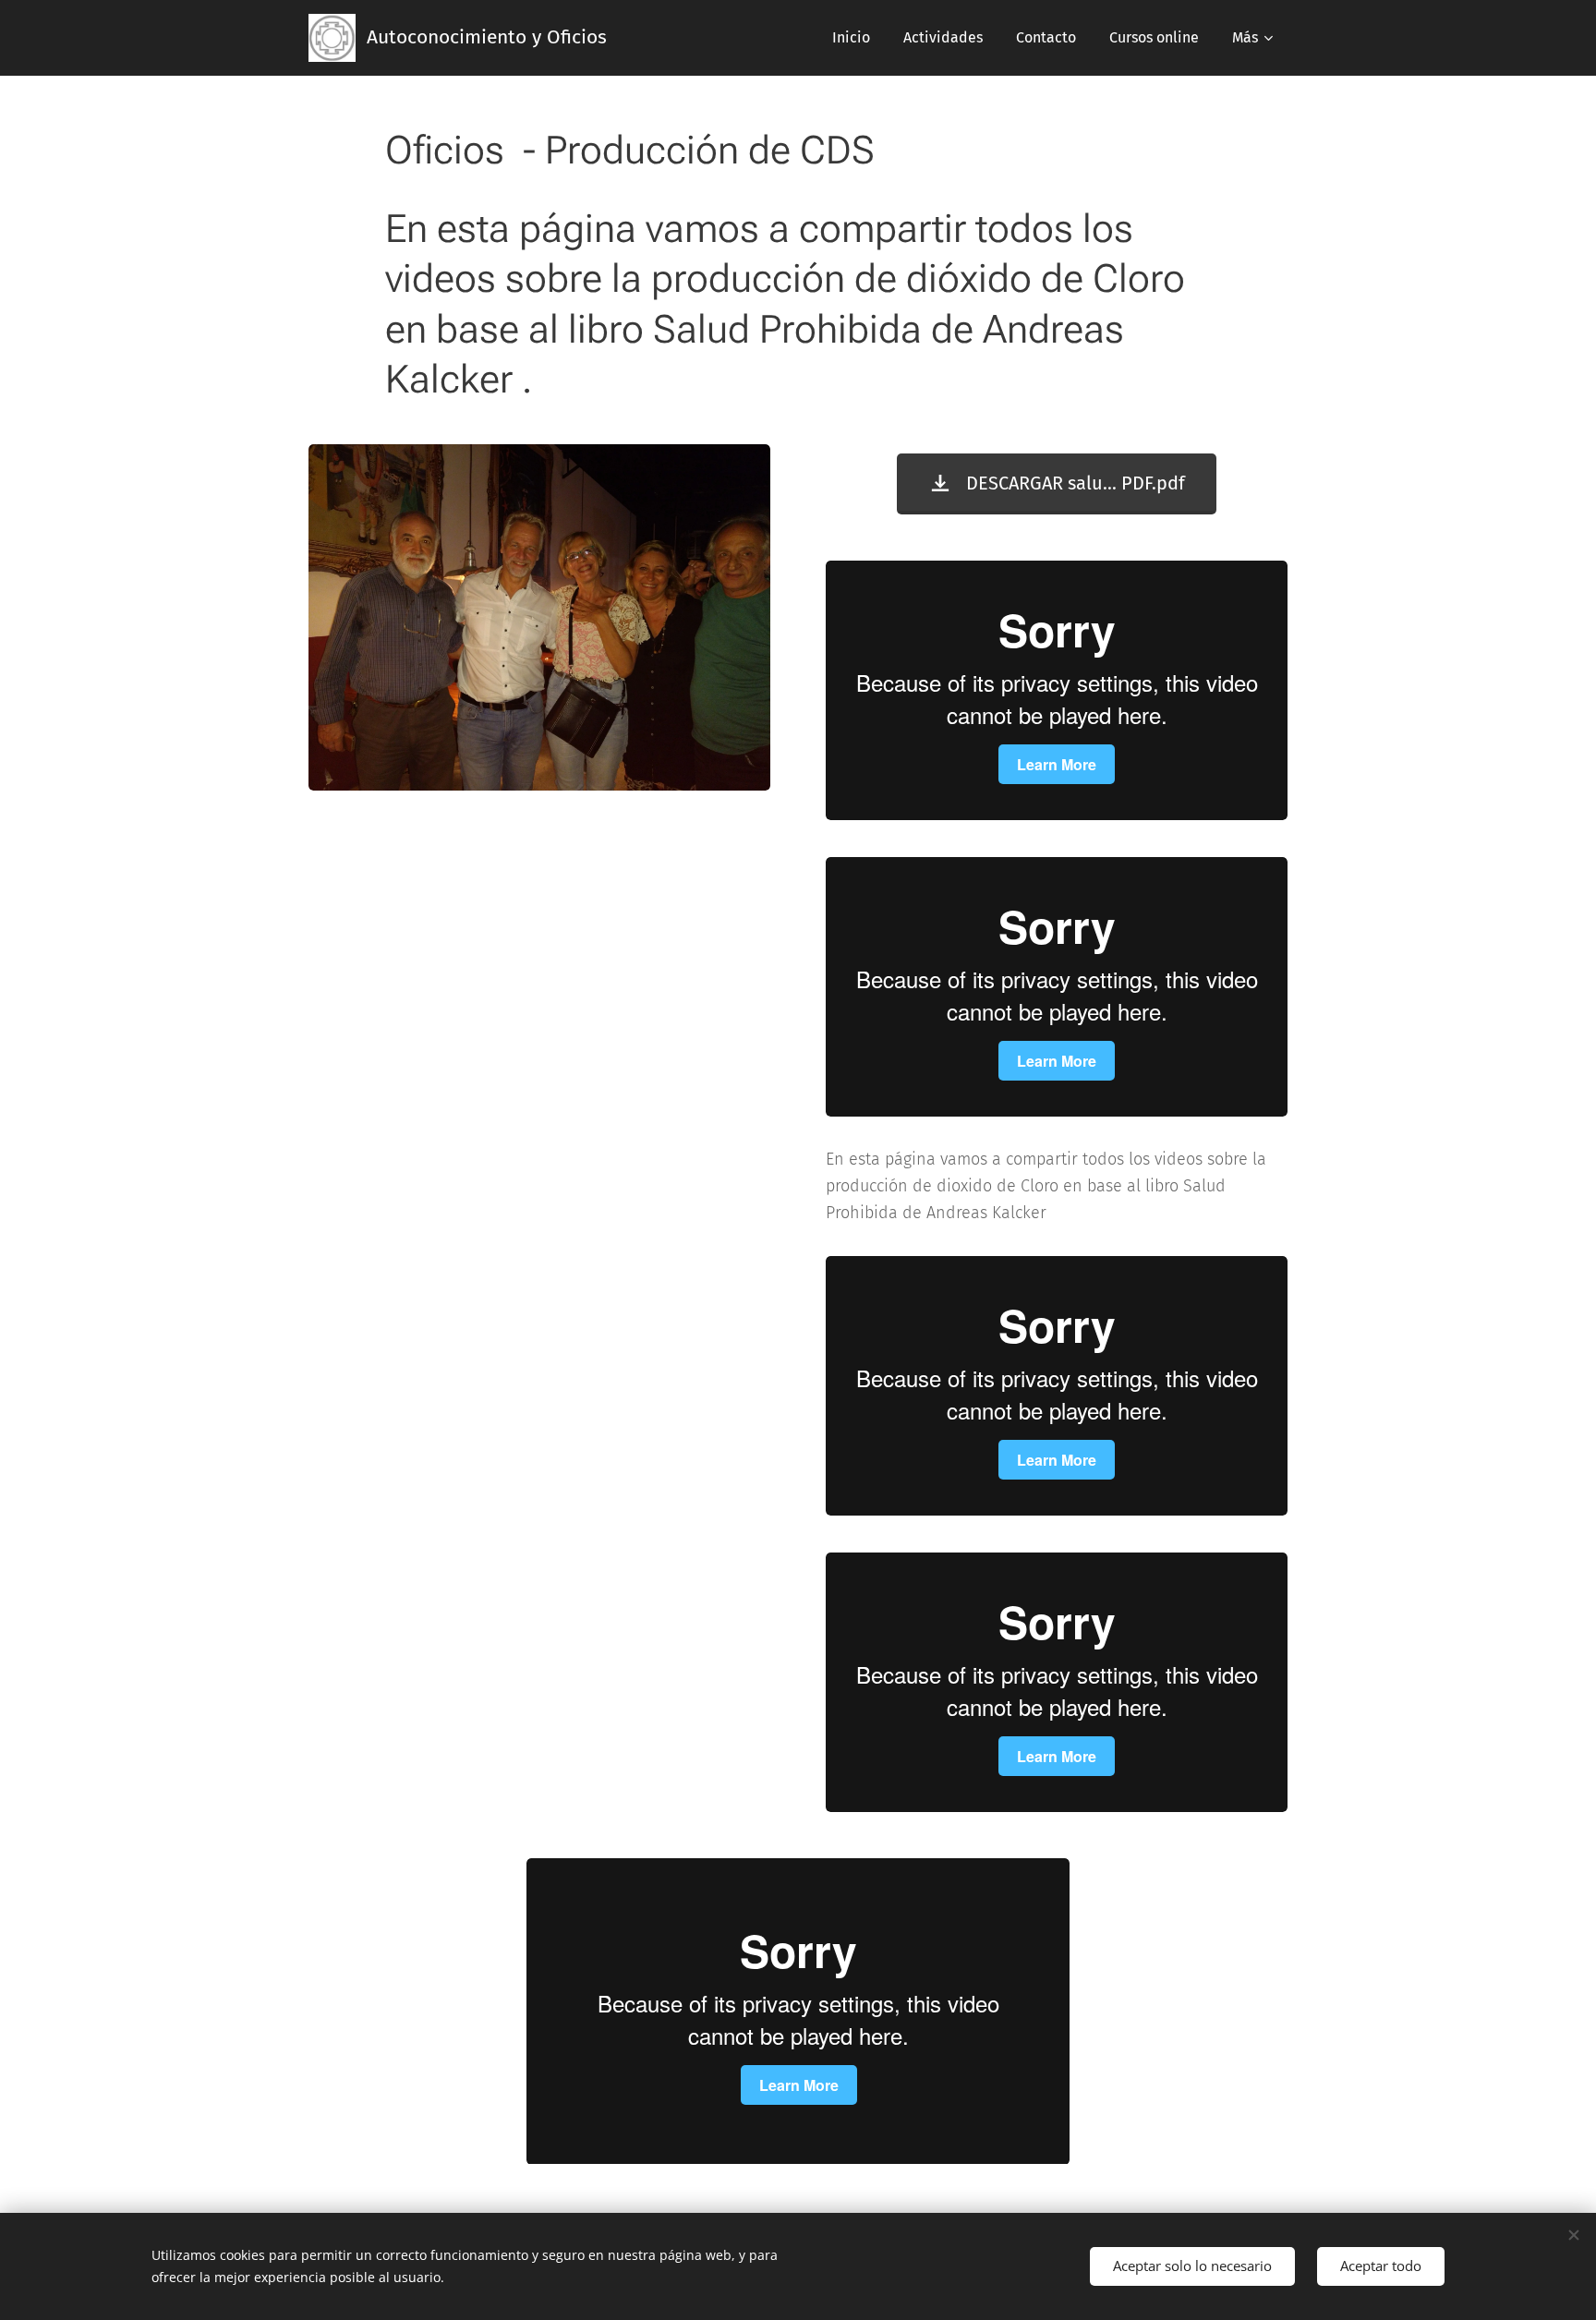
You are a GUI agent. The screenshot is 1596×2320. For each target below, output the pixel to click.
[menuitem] (851, 38)
